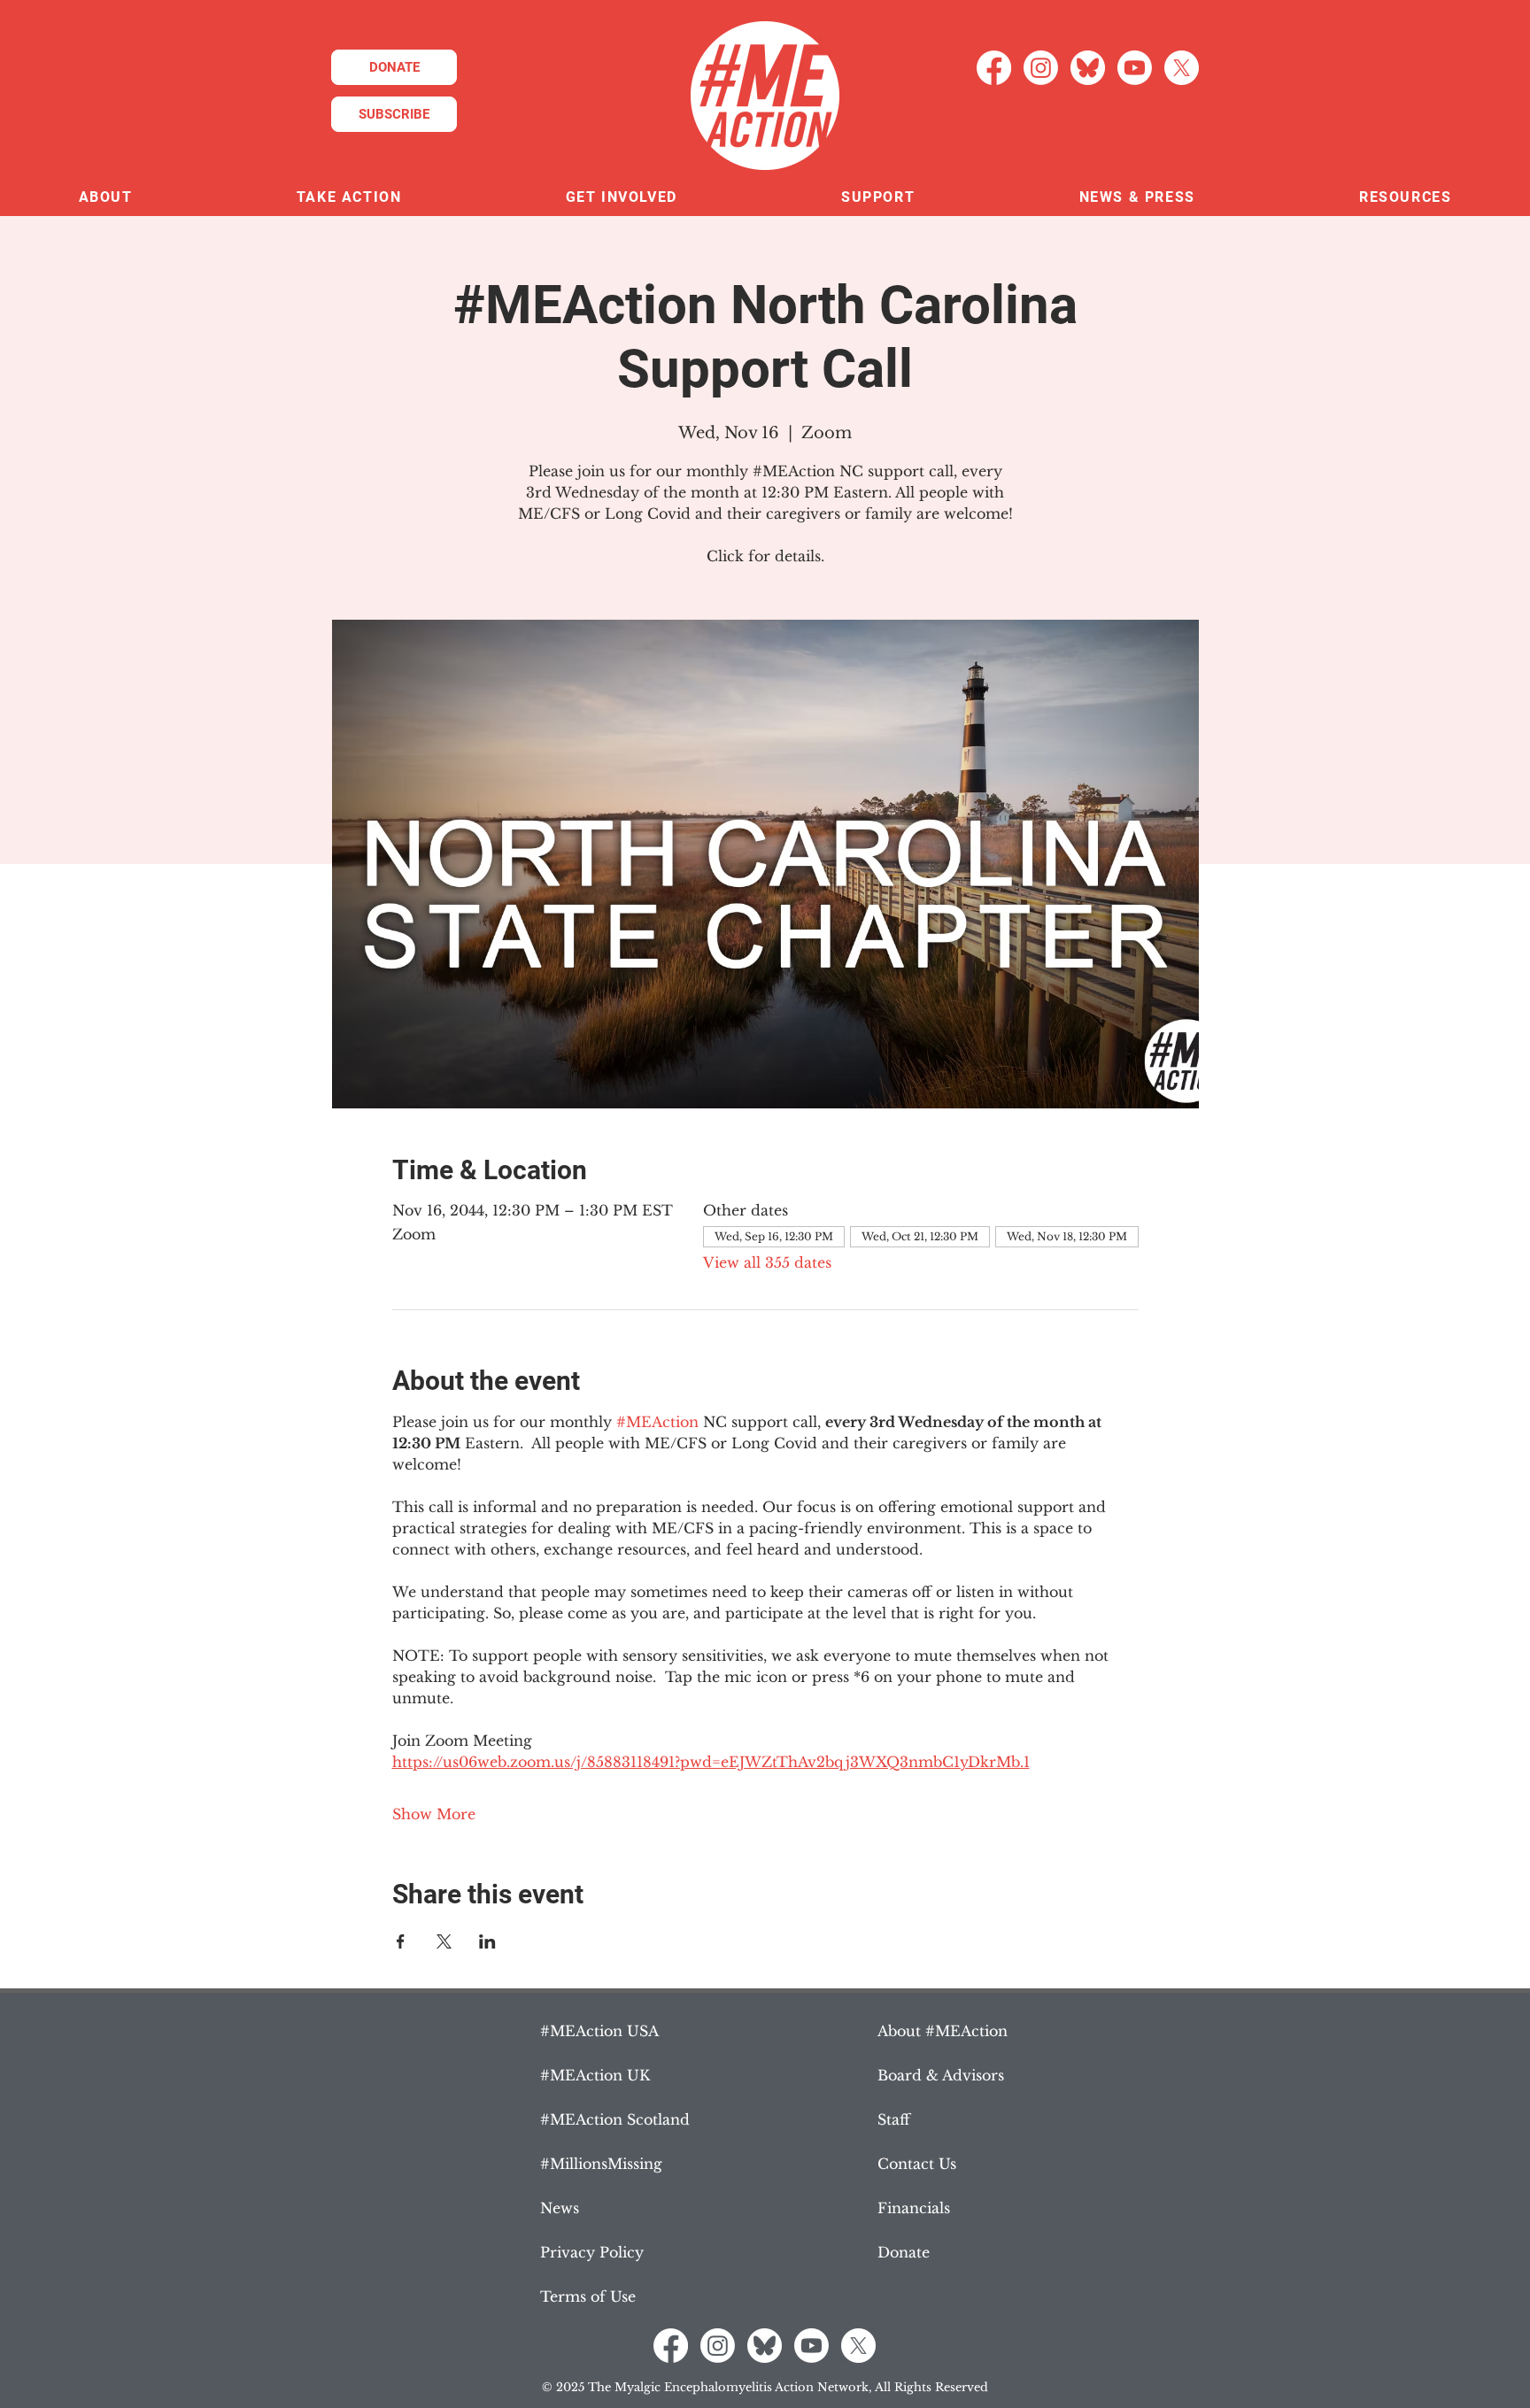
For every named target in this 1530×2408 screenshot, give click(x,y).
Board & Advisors (941, 2075)
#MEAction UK (595, 2075)
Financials (914, 2208)
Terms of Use (588, 2296)
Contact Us (917, 2164)
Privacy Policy (592, 2252)
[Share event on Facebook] (401, 1941)
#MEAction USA (599, 2031)
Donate (904, 2252)
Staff (894, 2119)
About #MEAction (943, 2031)
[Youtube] (1135, 68)
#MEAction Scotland (615, 2119)
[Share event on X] (444, 1941)
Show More (434, 1814)
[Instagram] (1041, 68)
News (560, 2208)
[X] (1182, 68)
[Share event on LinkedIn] (487, 1941)
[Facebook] (994, 68)
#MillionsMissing (601, 2164)
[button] (105, 198)
